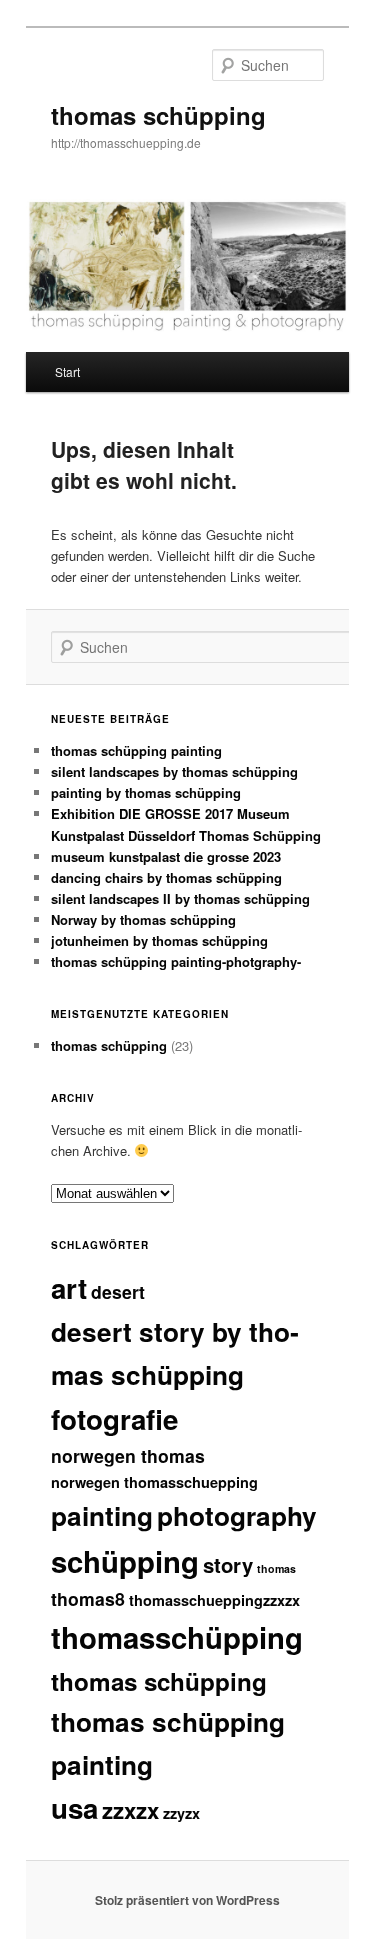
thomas (276, 1568)
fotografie (114, 1419)
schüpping (125, 1561)
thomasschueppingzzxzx (214, 1600)
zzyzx (181, 1813)
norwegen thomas (128, 1455)
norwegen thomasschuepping (154, 1482)
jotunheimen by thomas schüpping (159, 940)
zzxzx (130, 1810)
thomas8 (88, 1598)
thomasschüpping (177, 1637)
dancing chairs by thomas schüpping (166, 877)
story (228, 1564)
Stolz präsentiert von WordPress (187, 1900)
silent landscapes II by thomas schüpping (180, 898)
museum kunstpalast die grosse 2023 (166, 856)
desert (118, 1291)
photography (237, 1515)
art (69, 1288)
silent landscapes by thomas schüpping (174, 771)
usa (74, 1808)
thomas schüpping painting (136, 750)
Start (67, 371)
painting (102, 1515)
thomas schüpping (158, 115)
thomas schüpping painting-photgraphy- (176, 961)
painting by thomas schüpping (146, 792)
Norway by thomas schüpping (143, 919)
